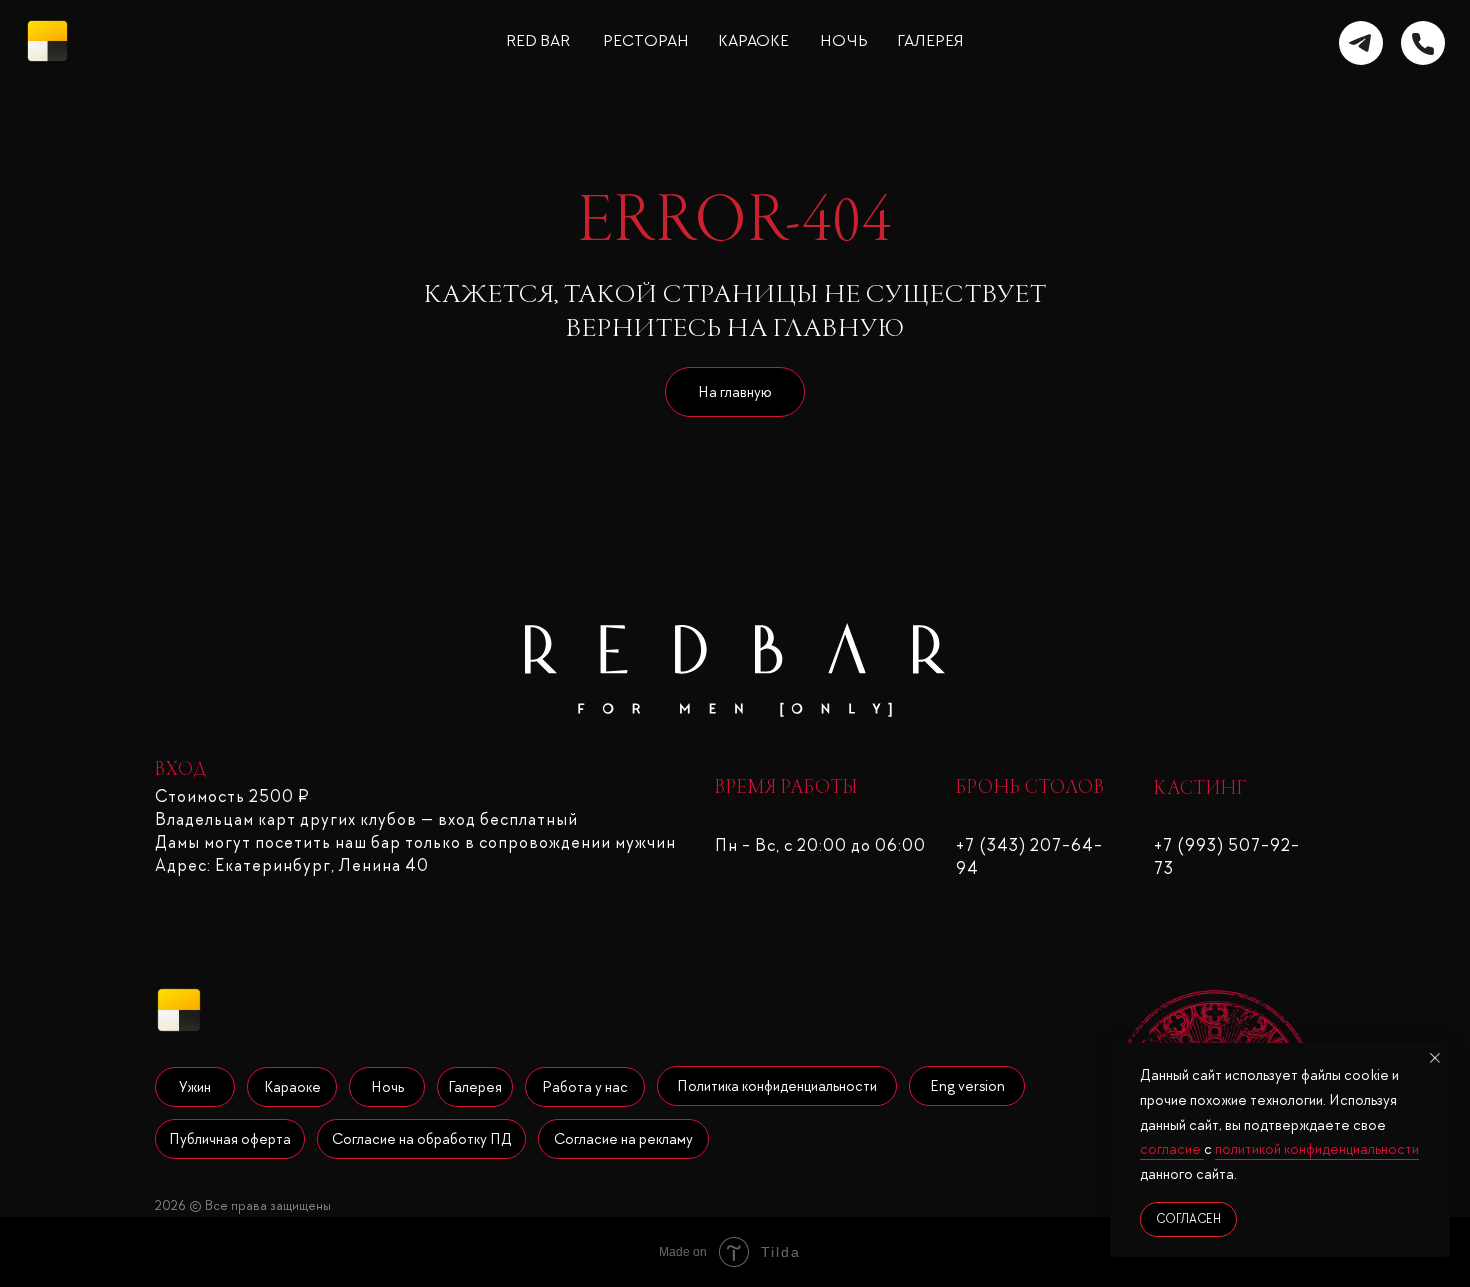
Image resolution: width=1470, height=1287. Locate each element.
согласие (1172, 1149)
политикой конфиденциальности (1317, 1149)
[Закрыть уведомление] (1435, 1058)
